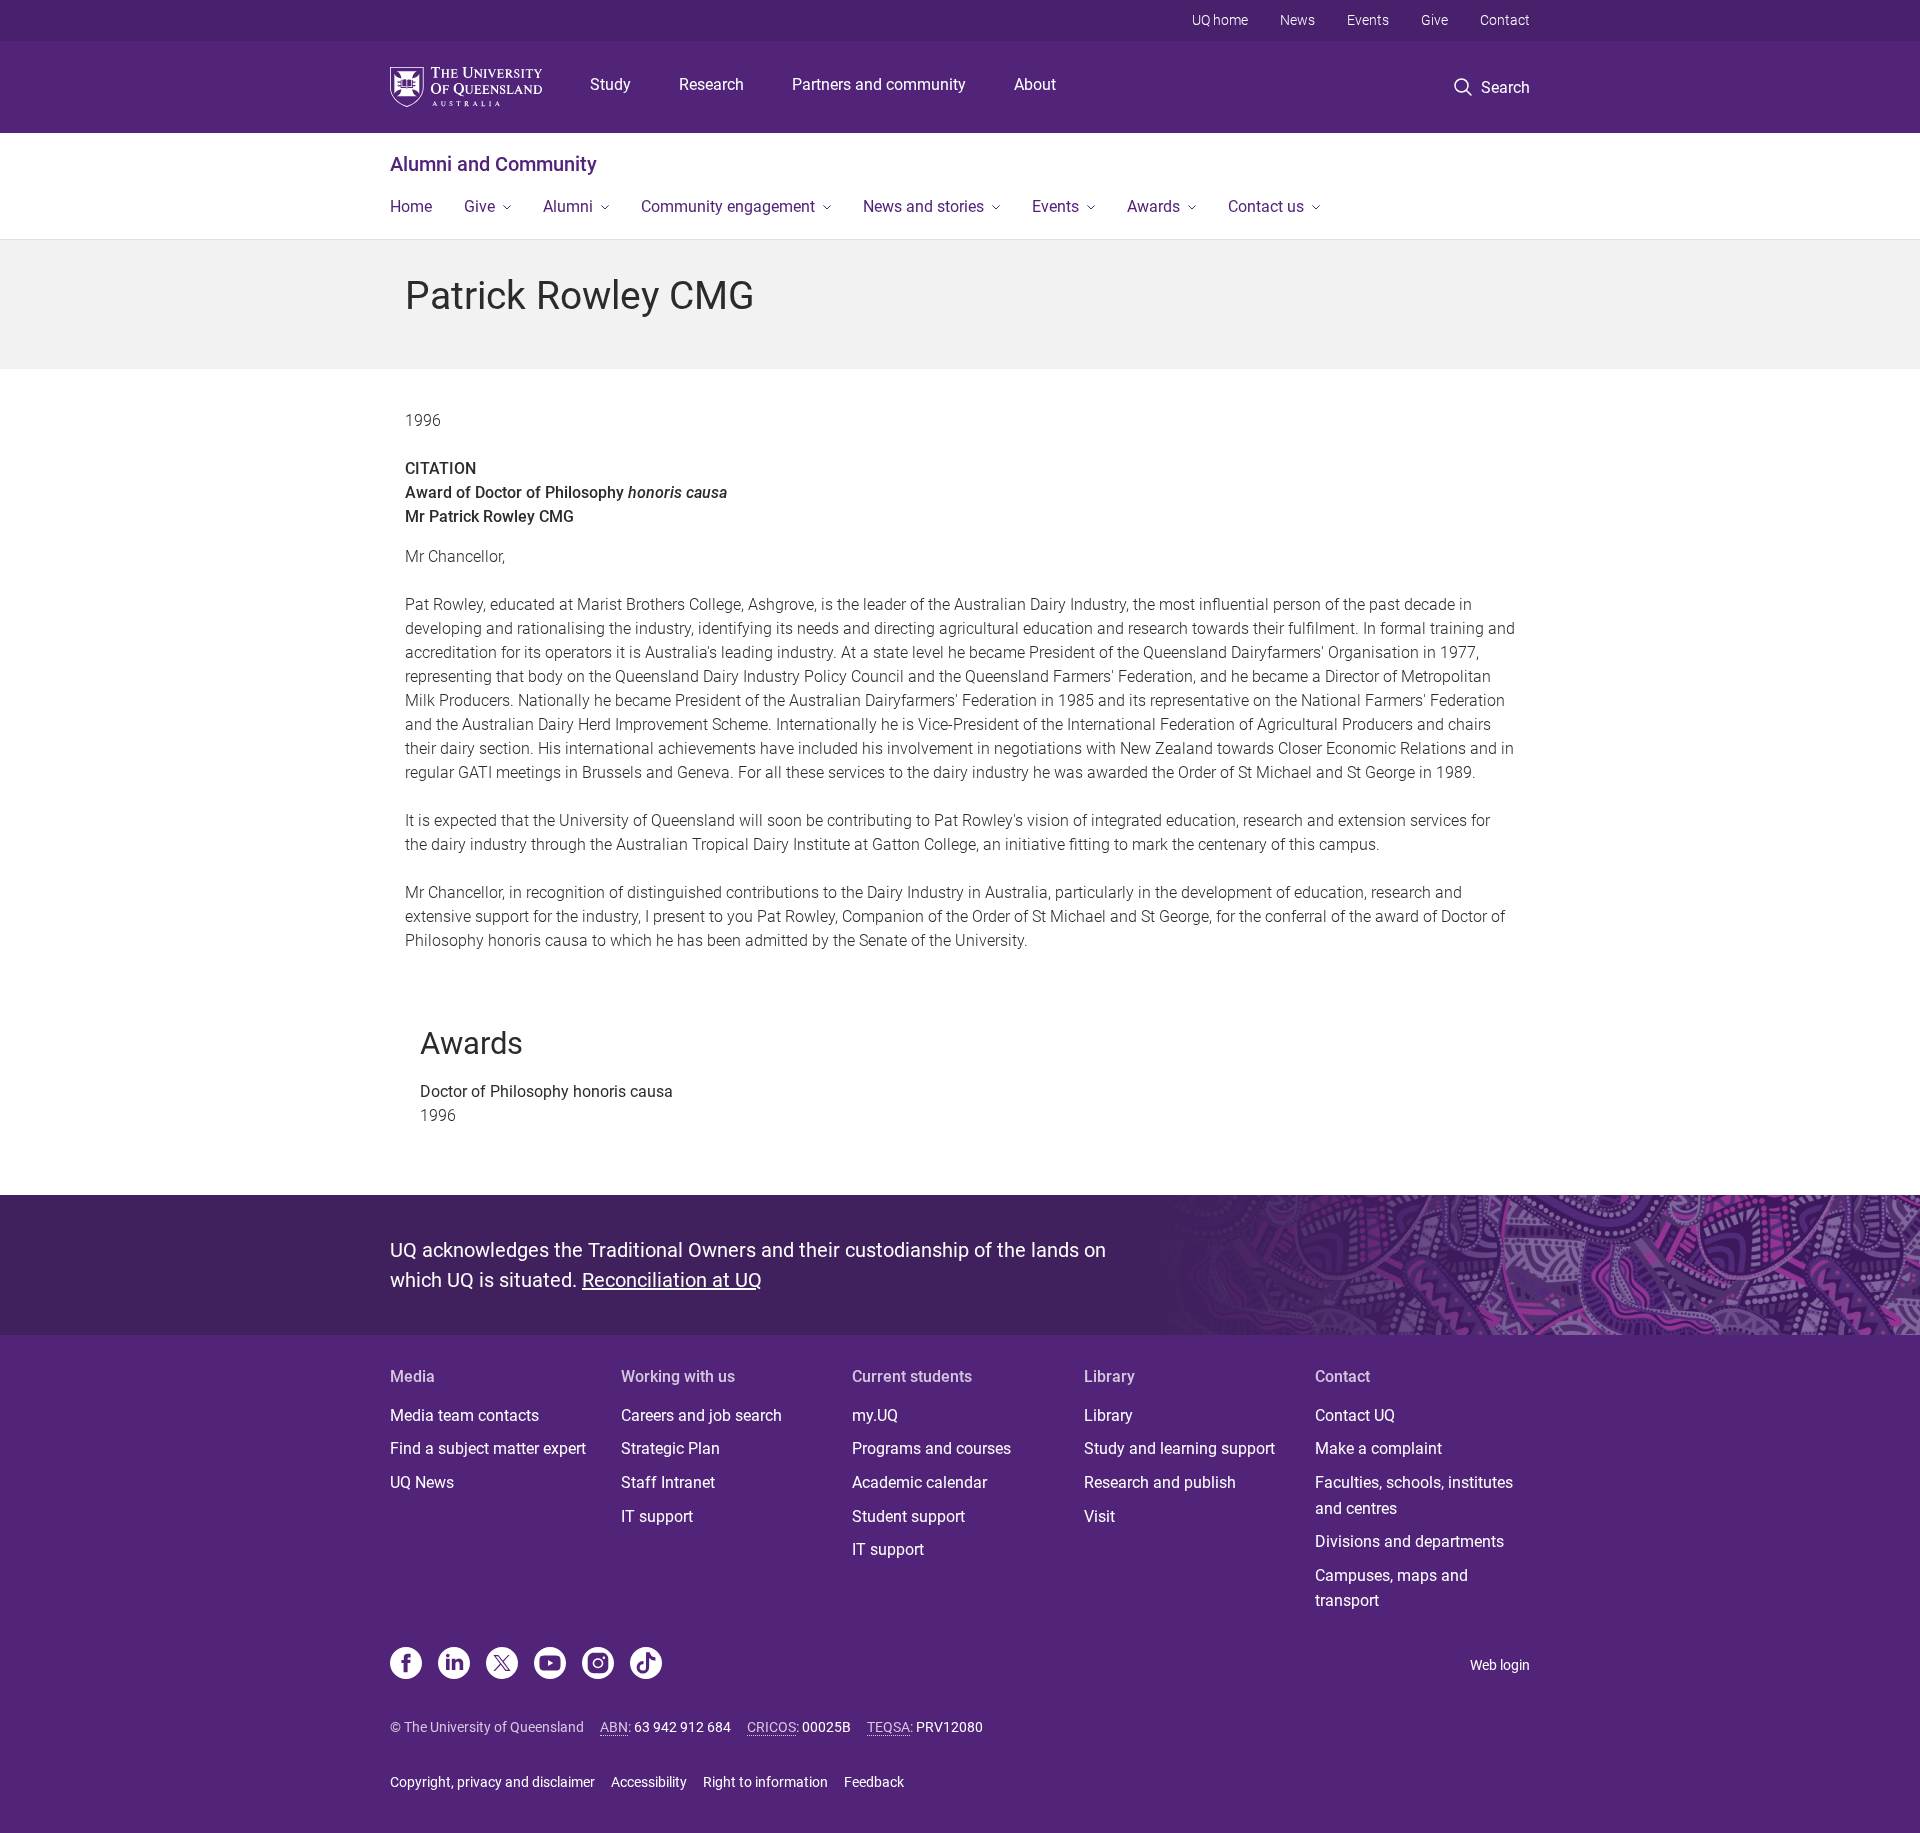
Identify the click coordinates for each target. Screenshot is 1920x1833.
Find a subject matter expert (488, 1448)
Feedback (874, 1782)
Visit (1099, 1516)
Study (610, 84)
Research (711, 84)
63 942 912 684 (682, 1727)
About (1035, 84)
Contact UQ (1355, 1415)
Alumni (568, 206)
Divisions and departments (1409, 1541)
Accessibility (649, 1782)
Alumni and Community (493, 164)
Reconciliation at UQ (672, 1280)
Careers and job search (701, 1415)
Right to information (765, 1782)
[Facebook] (406, 1665)
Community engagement (728, 206)
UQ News (422, 1482)
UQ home (1220, 20)
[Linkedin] (454, 1665)
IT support (657, 1516)
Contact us (1266, 206)
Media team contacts (464, 1415)
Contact (1505, 20)
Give (1434, 20)
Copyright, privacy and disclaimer (492, 1782)
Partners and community (879, 84)
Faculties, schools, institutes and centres (1414, 1495)
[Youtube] (550, 1665)
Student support (908, 1516)
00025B (826, 1727)
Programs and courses (931, 1448)
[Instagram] (598, 1665)
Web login (1500, 1665)
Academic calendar (919, 1482)
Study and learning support (1179, 1448)
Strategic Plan (670, 1448)
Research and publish (1160, 1482)
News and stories (923, 206)
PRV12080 (949, 1727)
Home (411, 206)
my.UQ (875, 1415)
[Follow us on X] (502, 1665)
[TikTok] (646, 1665)
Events (1368, 20)
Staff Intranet (668, 1482)
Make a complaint (1378, 1448)
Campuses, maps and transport (1391, 1588)
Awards (1153, 206)
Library (1108, 1415)
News (1297, 20)
